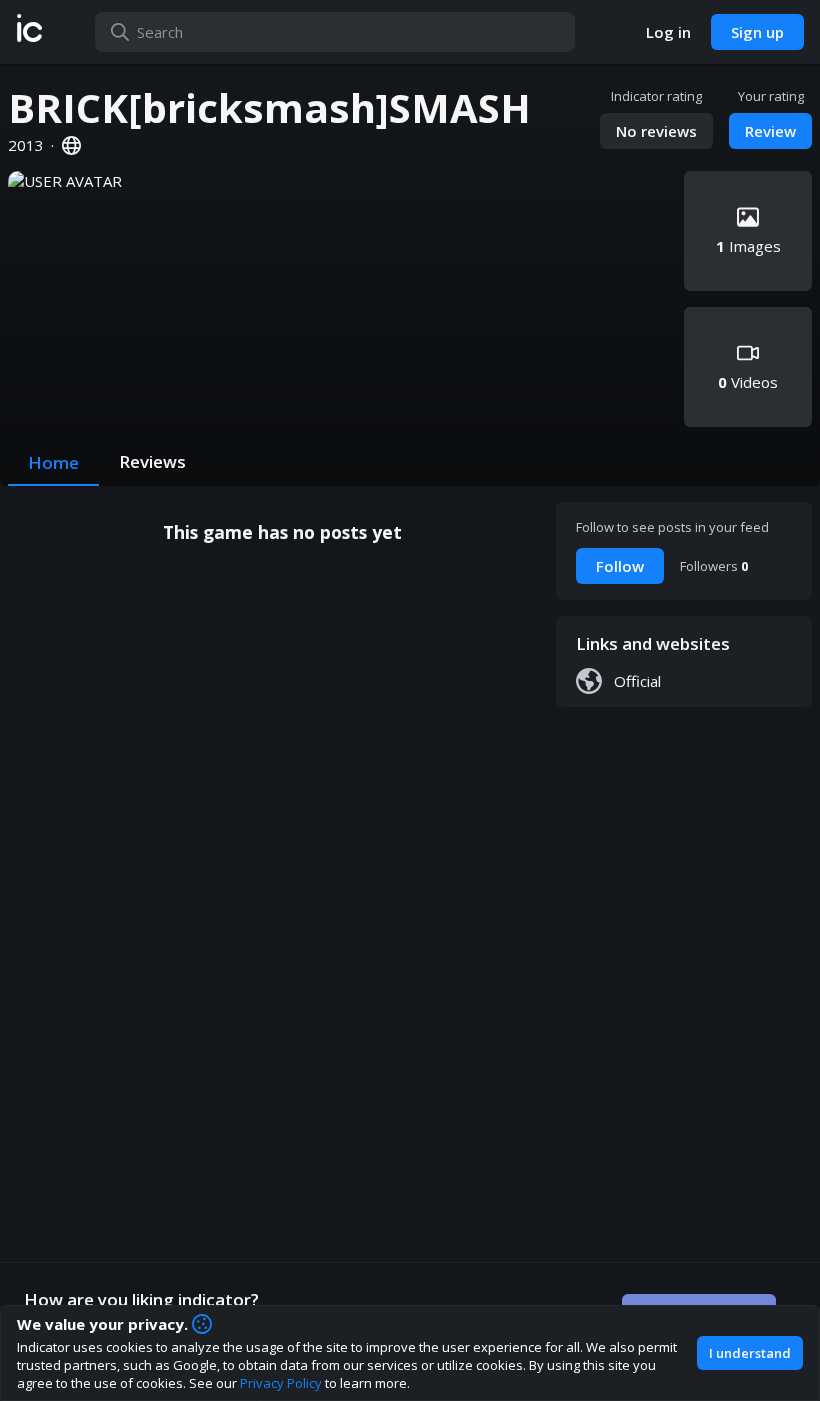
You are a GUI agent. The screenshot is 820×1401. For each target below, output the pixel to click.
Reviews (152, 461)
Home (53, 462)
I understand (750, 1353)
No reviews (656, 131)
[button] (29, 32)
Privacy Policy (281, 1383)
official (637, 681)
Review (770, 131)
